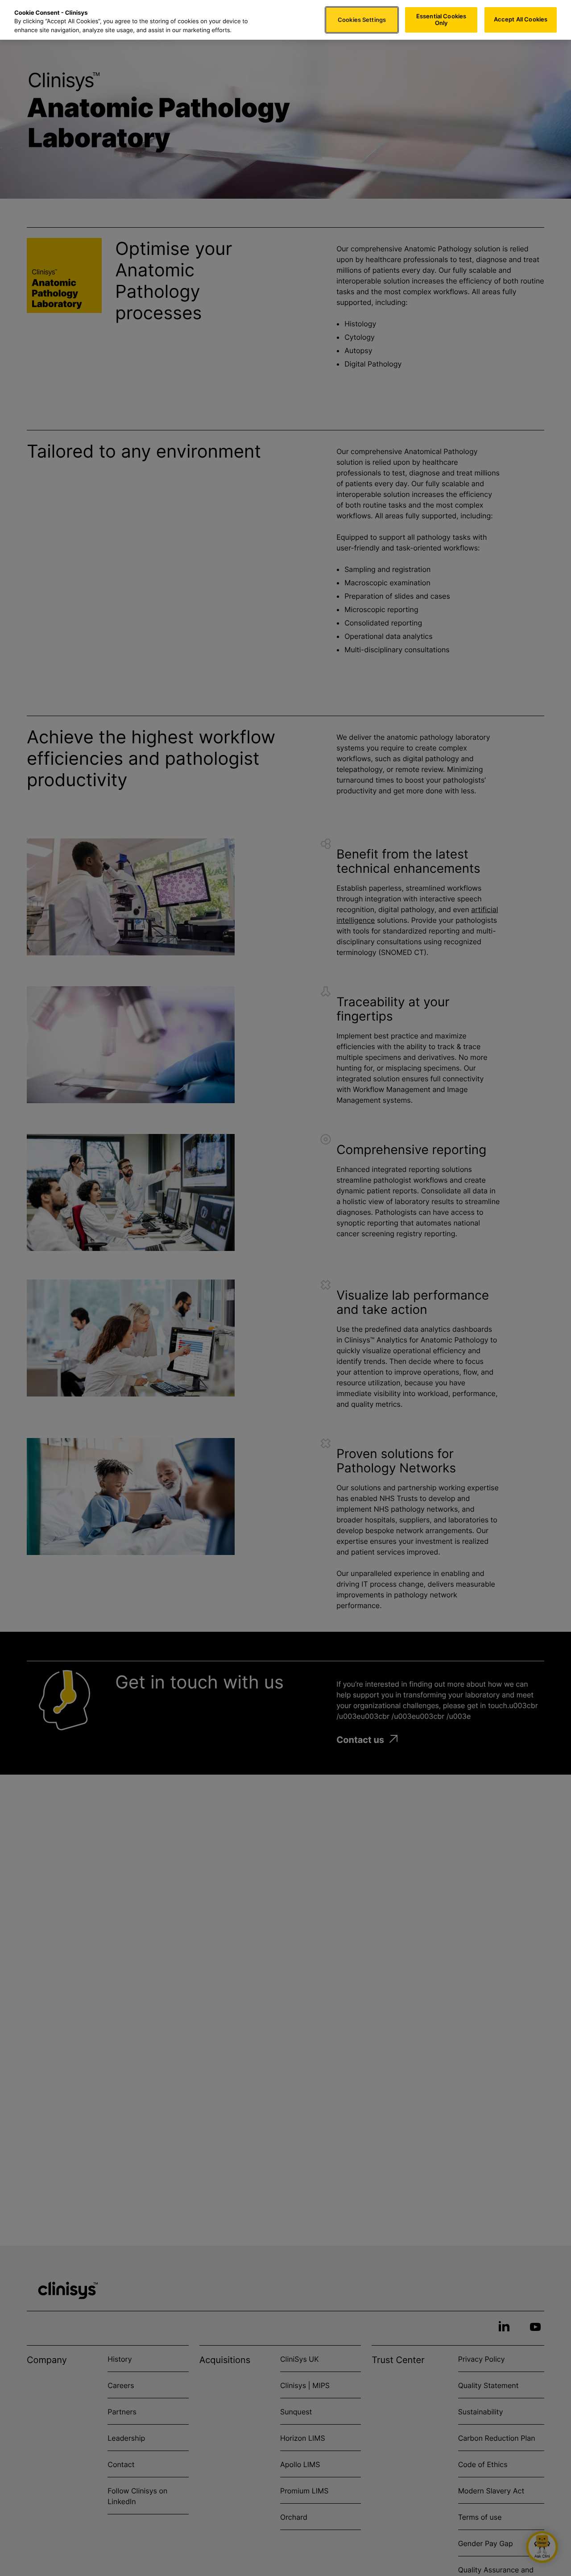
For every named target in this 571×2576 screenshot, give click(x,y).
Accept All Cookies (521, 20)
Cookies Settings (362, 20)
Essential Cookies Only (441, 20)
